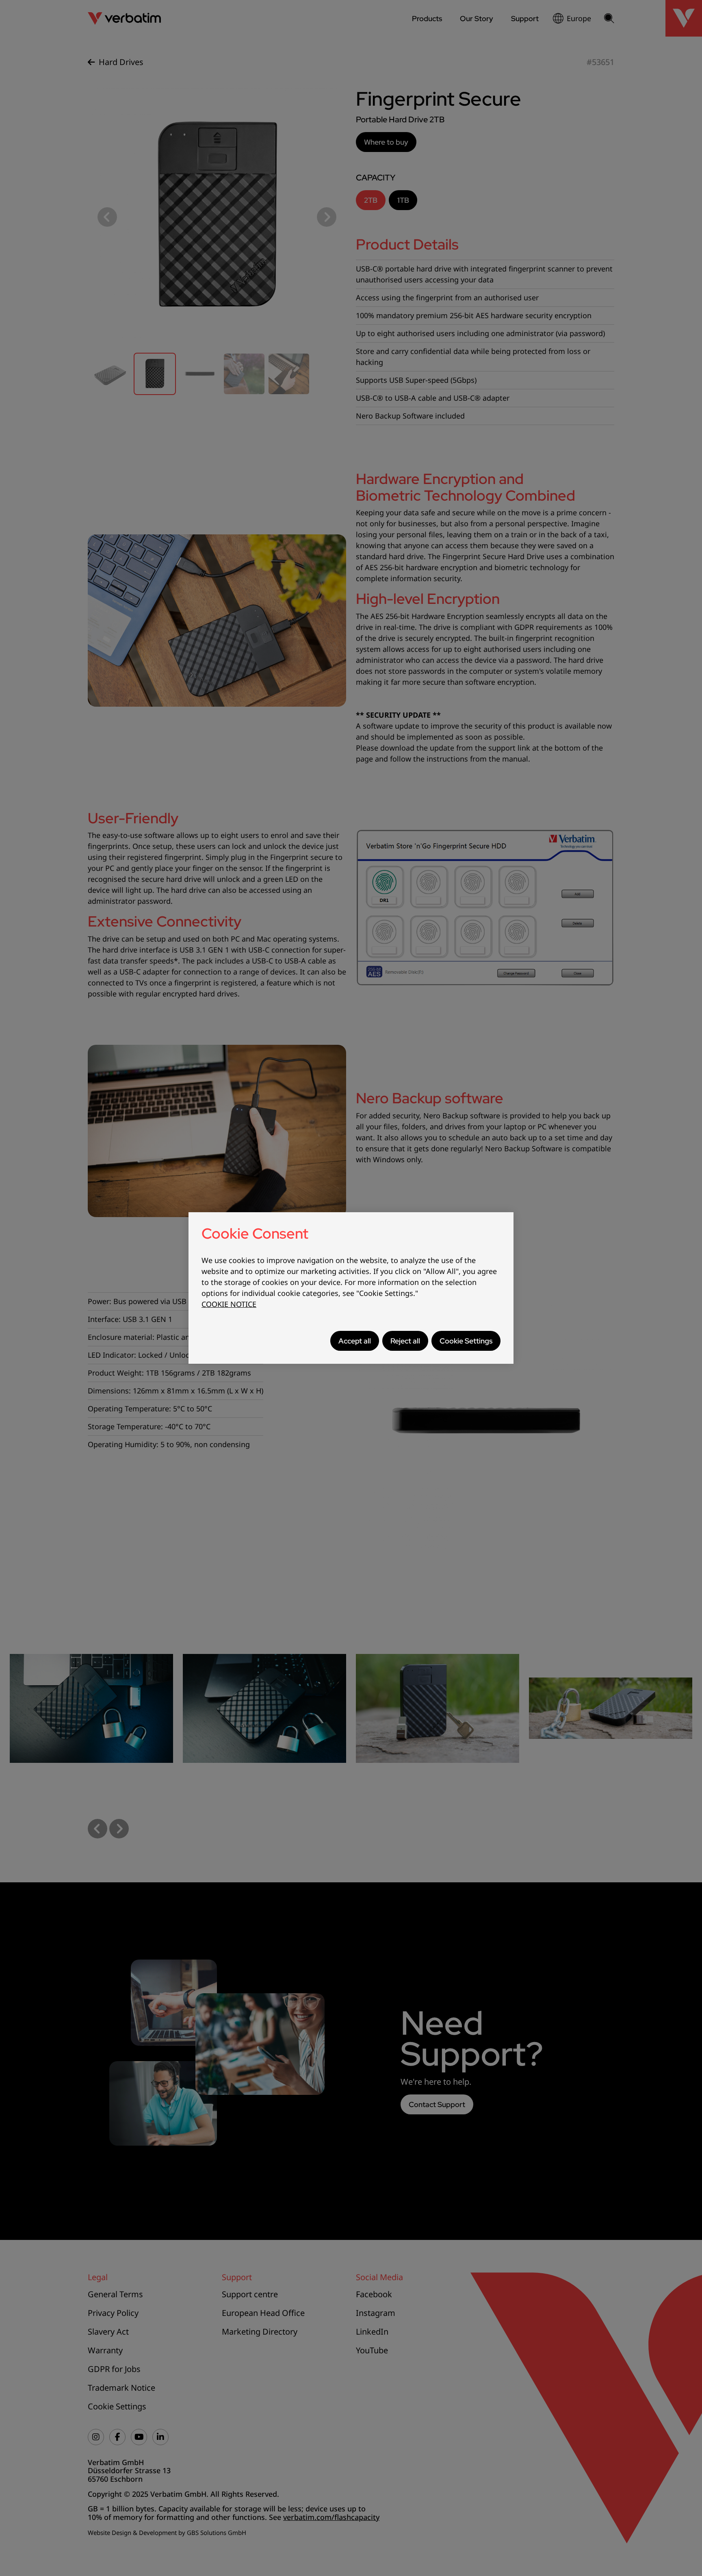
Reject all (405, 1341)
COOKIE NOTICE (229, 1304)
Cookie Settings (466, 1341)
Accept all (355, 1341)
